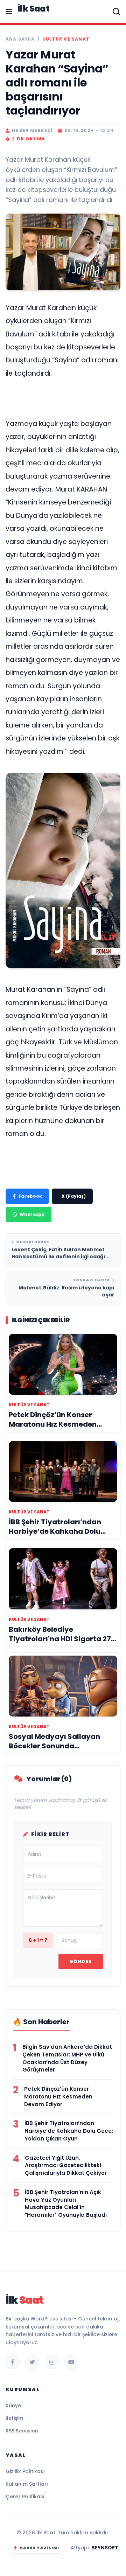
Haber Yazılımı (39, 2548)
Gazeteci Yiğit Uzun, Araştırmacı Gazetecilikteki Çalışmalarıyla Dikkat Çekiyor (66, 2166)
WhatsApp (32, 1214)
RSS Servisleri (22, 2431)
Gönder (81, 1961)
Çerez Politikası (25, 2497)
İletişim (14, 2418)
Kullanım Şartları (27, 2484)
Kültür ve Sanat (66, 39)
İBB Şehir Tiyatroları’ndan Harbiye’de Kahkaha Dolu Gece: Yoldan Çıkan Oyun (69, 2131)
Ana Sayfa (20, 39)
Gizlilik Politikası (25, 2471)
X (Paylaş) (74, 1196)
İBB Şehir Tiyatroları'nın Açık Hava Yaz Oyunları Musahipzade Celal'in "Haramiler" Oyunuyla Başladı (66, 2203)
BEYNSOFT (105, 2548)
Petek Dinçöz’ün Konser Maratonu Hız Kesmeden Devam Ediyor (58, 2097)
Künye (13, 2406)
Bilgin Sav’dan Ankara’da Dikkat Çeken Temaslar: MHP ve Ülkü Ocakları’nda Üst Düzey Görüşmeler (67, 2058)
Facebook (30, 1196)
